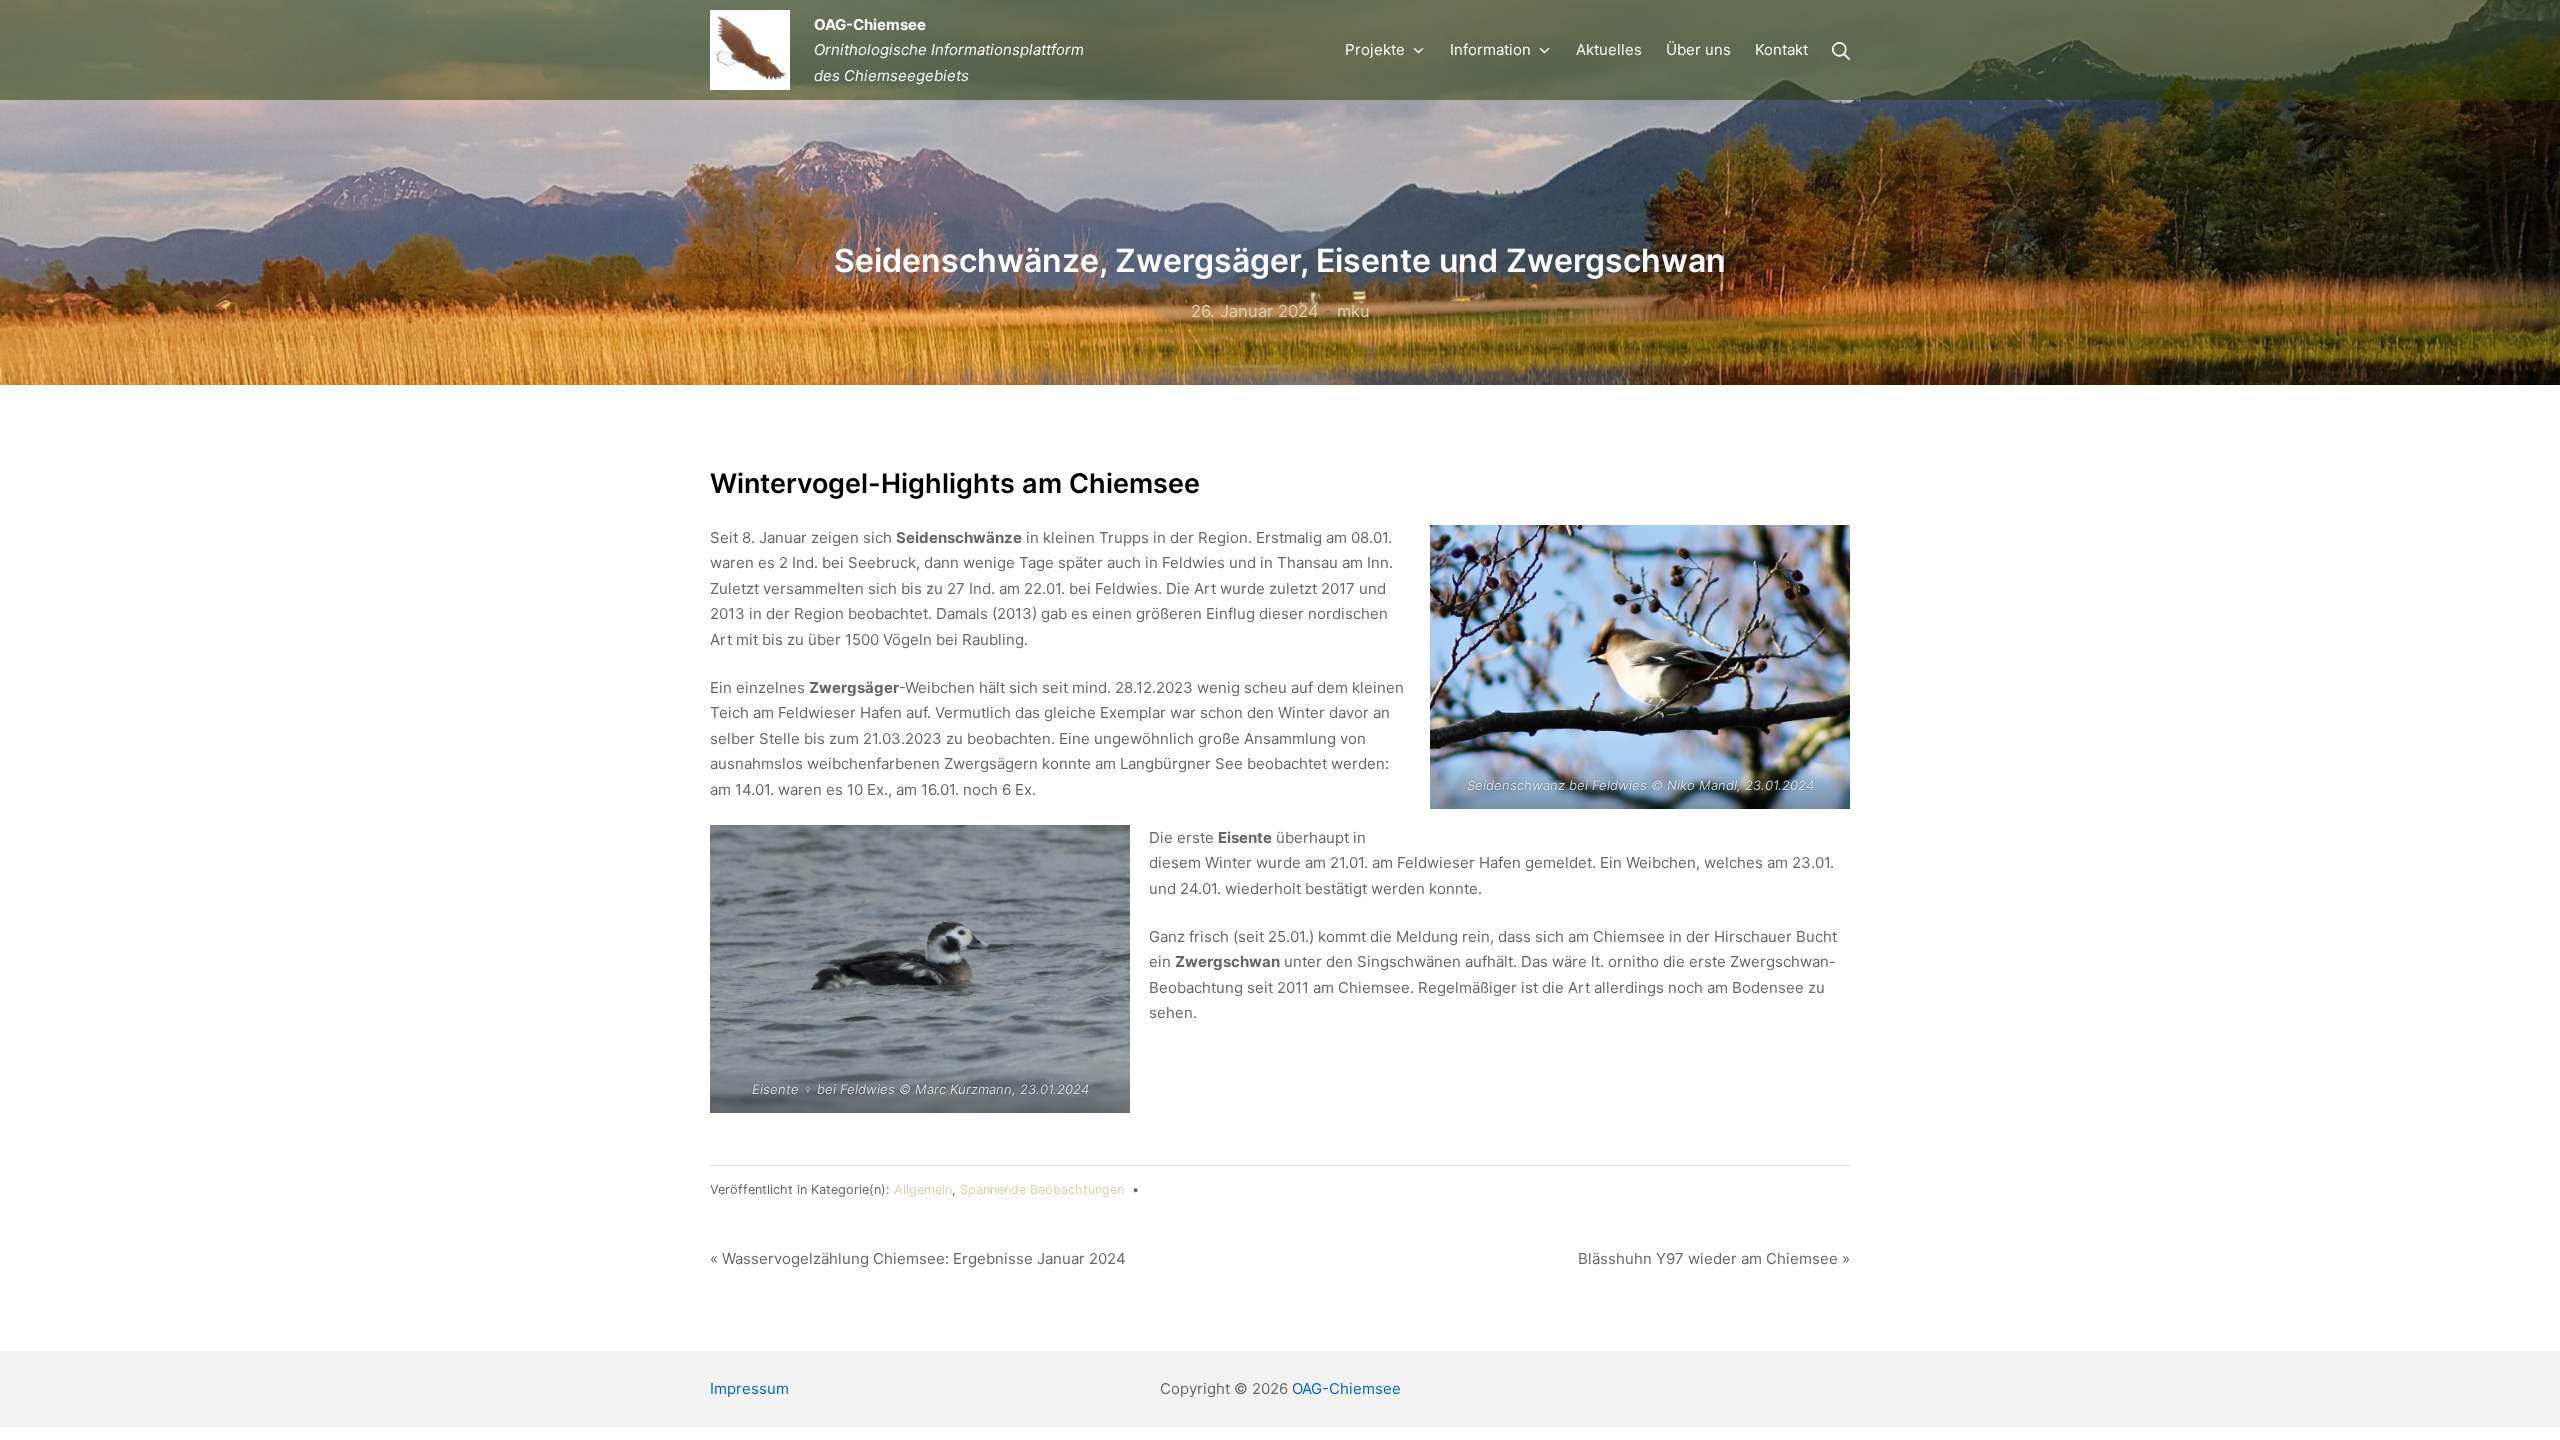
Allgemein (923, 1189)
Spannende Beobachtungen (1042, 1189)
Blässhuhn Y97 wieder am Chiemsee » (1714, 1258)
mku (1353, 311)
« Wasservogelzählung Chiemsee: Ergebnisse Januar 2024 (918, 1258)
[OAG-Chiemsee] (750, 50)
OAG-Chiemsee (1346, 1388)
